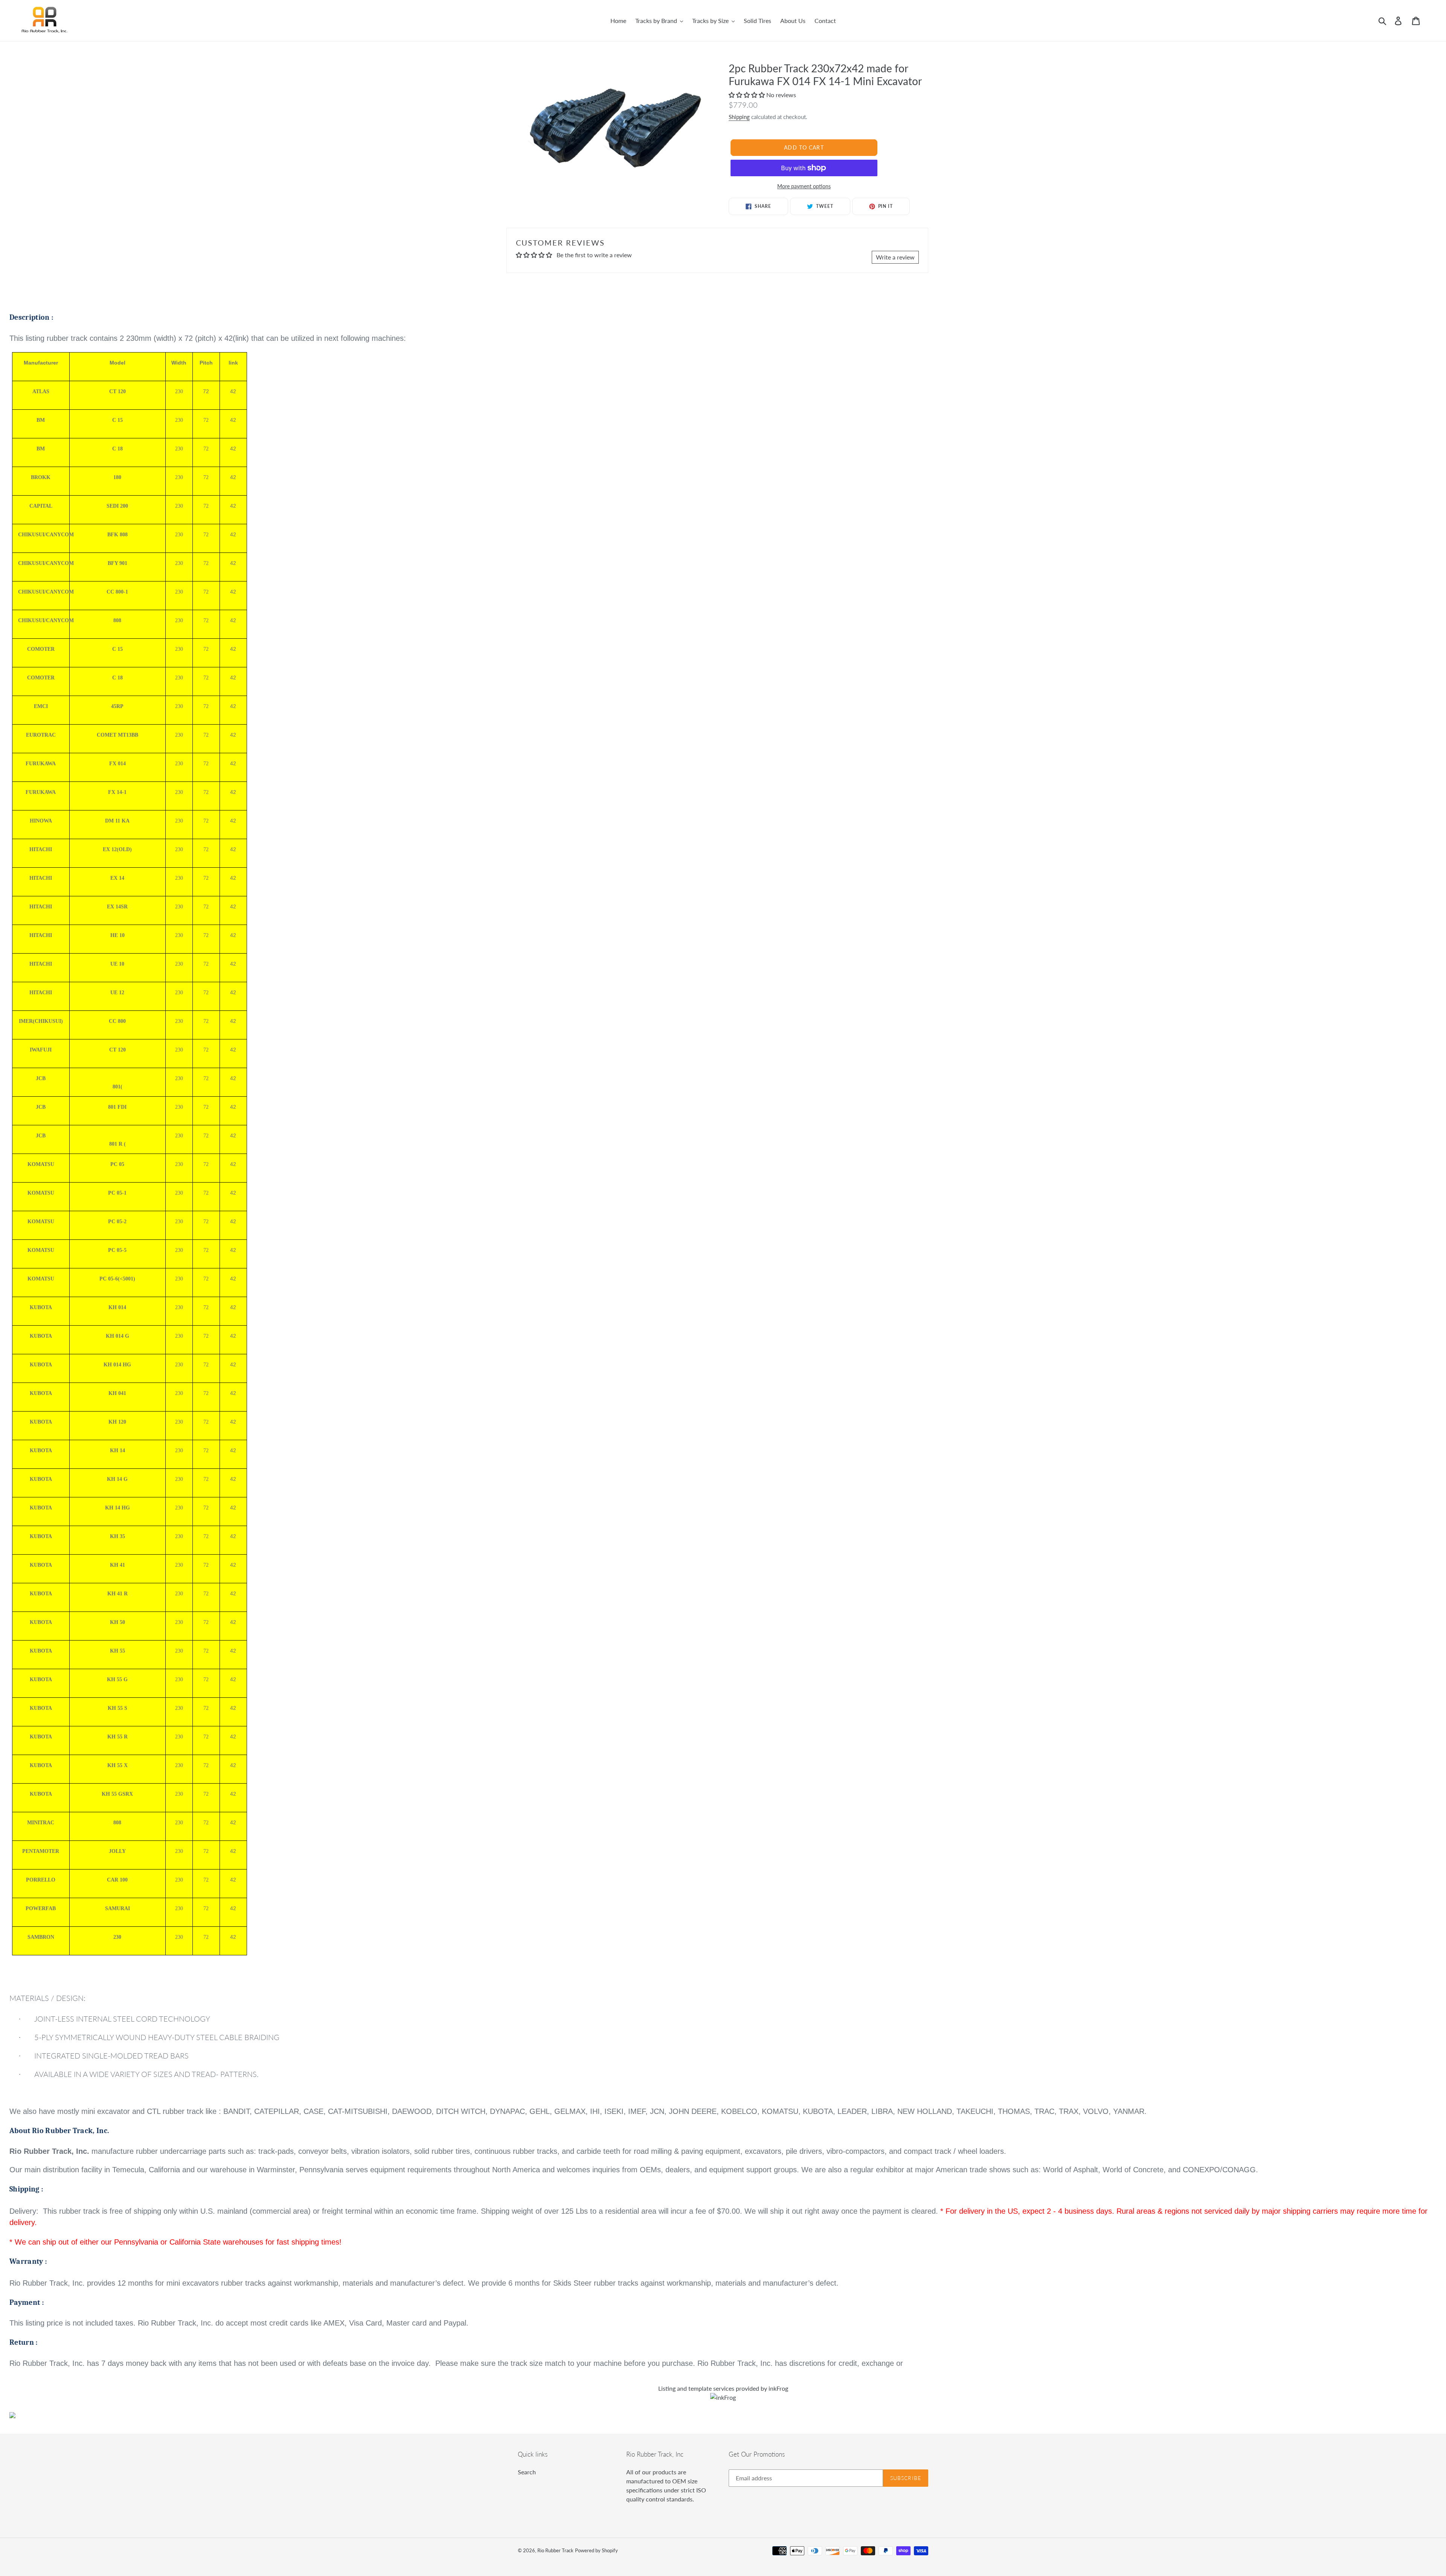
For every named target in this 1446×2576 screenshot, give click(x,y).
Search (527, 2472)
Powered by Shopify (596, 2550)
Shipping (739, 117)
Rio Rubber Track (555, 2550)
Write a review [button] (895, 257)
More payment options (804, 186)
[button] (747, 95)
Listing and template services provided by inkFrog (723, 2388)
